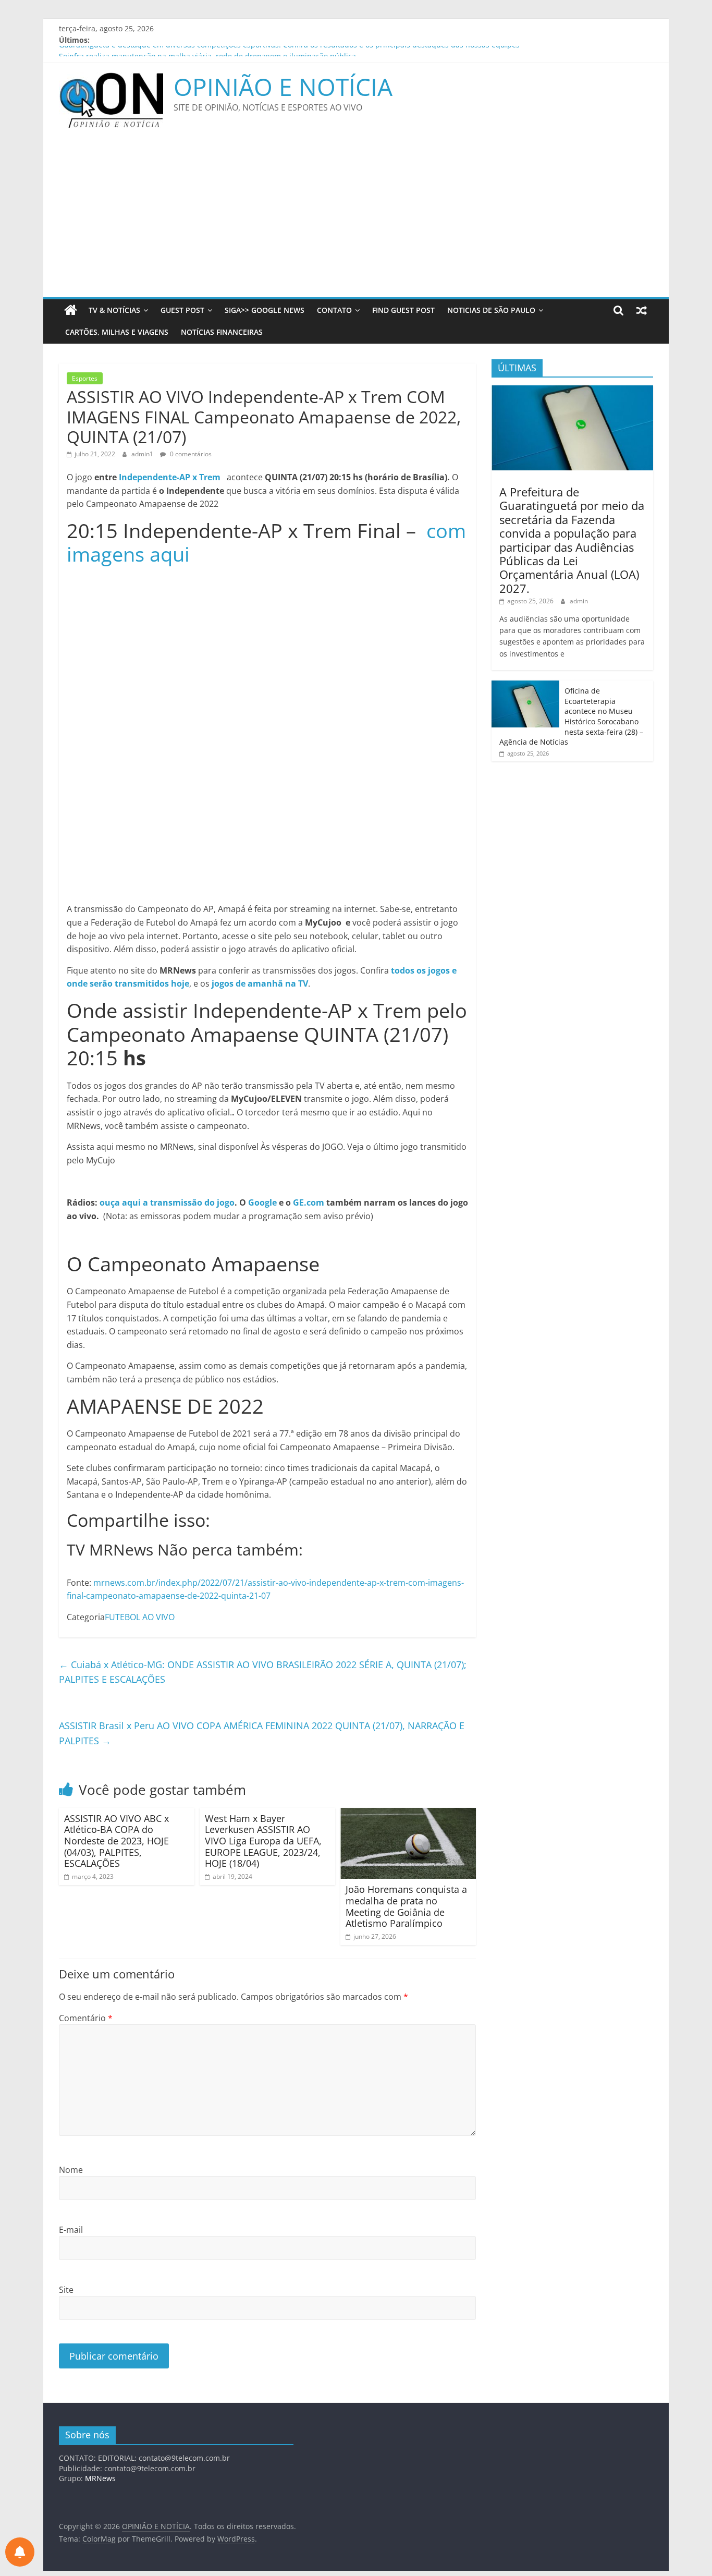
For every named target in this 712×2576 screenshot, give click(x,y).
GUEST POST (182, 310)
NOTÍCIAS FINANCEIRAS (222, 332)
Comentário (86, 2018)
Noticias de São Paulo (491, 310)
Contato (334, 310)
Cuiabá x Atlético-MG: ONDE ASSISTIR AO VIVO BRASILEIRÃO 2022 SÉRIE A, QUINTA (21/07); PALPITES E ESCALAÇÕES (263, 1672)
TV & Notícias (114, 310)
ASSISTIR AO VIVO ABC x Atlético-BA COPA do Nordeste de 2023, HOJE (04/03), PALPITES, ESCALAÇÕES (116, 1841)
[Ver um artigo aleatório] (642, 310)
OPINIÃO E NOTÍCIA (283, 87)
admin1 (143, 454)
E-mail (71, 2230)
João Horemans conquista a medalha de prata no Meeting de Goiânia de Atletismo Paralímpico (406, 1906)
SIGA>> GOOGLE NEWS (265, 310)
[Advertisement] (356, 219)
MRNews (100, 2478)
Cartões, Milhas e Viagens (117, 332)
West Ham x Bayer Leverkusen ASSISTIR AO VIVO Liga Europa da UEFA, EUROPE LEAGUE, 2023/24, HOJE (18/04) (263, 1841)
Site (66, 2290)
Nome (71, 2170)
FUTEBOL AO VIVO (140, 1617)
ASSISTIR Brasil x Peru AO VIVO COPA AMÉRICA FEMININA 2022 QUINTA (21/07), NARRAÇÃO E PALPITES (262, 1733)
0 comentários (190, 454)
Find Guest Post (403, 310)
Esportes (85, 378)
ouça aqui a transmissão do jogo (167, 1202)
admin (579, 601)
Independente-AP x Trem (170, 477)
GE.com (309, 1202)
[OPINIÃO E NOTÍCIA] (71, 310)
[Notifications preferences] (20, 2552)
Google (262, 1202)
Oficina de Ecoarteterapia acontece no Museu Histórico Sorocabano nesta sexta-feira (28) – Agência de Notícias (571, 716)
